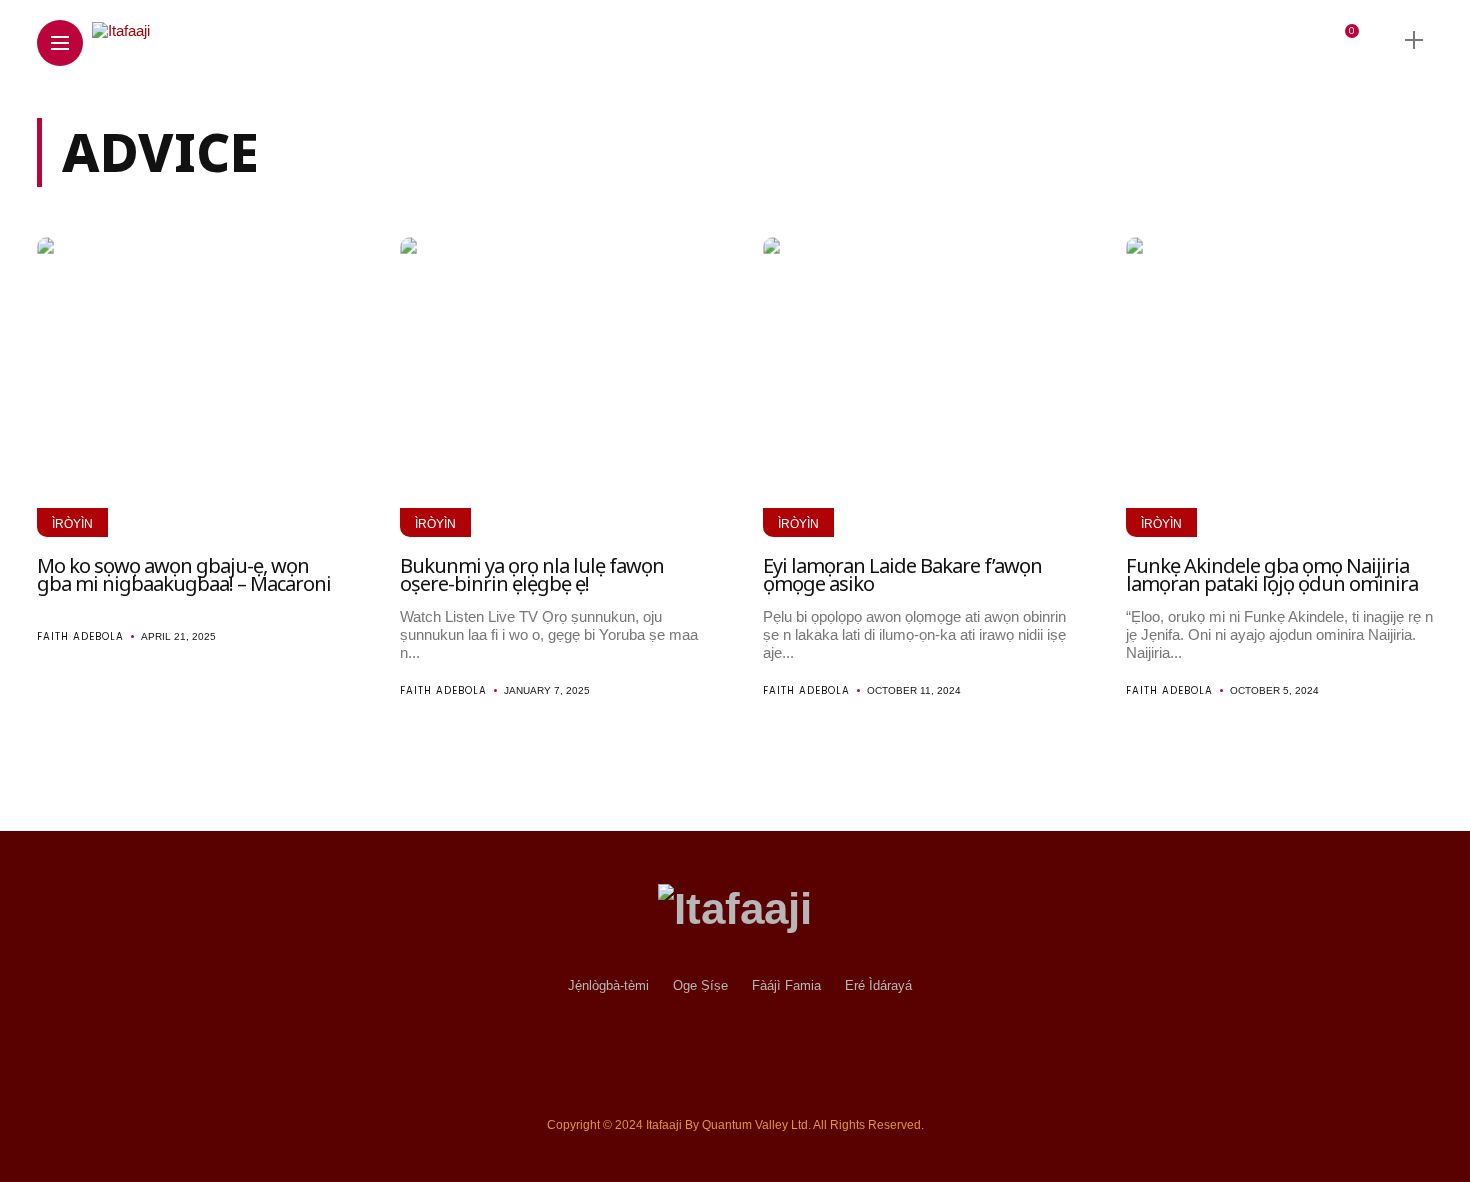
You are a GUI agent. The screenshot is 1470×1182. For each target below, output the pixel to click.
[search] (1379, 40)
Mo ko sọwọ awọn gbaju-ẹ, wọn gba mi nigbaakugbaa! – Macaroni (184, 574)
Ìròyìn (72, 524)
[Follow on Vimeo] (1236, 39)
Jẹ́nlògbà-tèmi (608, 985)
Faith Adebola (80, 636)
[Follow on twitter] (1135, 39)
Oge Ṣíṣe (700, 985)
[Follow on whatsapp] (1268, 39)
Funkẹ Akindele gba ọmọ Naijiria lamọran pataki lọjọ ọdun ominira (1272, 574)
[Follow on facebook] (1098, 39)
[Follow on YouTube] (1204, 39)
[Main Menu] (60, 43)
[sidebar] (1414, 40)
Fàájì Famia (786, 985)
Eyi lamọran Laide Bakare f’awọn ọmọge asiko (902, 574)
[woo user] (1315, 40)
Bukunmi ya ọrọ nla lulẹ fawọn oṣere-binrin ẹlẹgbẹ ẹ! (532, 574)
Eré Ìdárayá (878, 985)
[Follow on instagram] (1172, 39)
